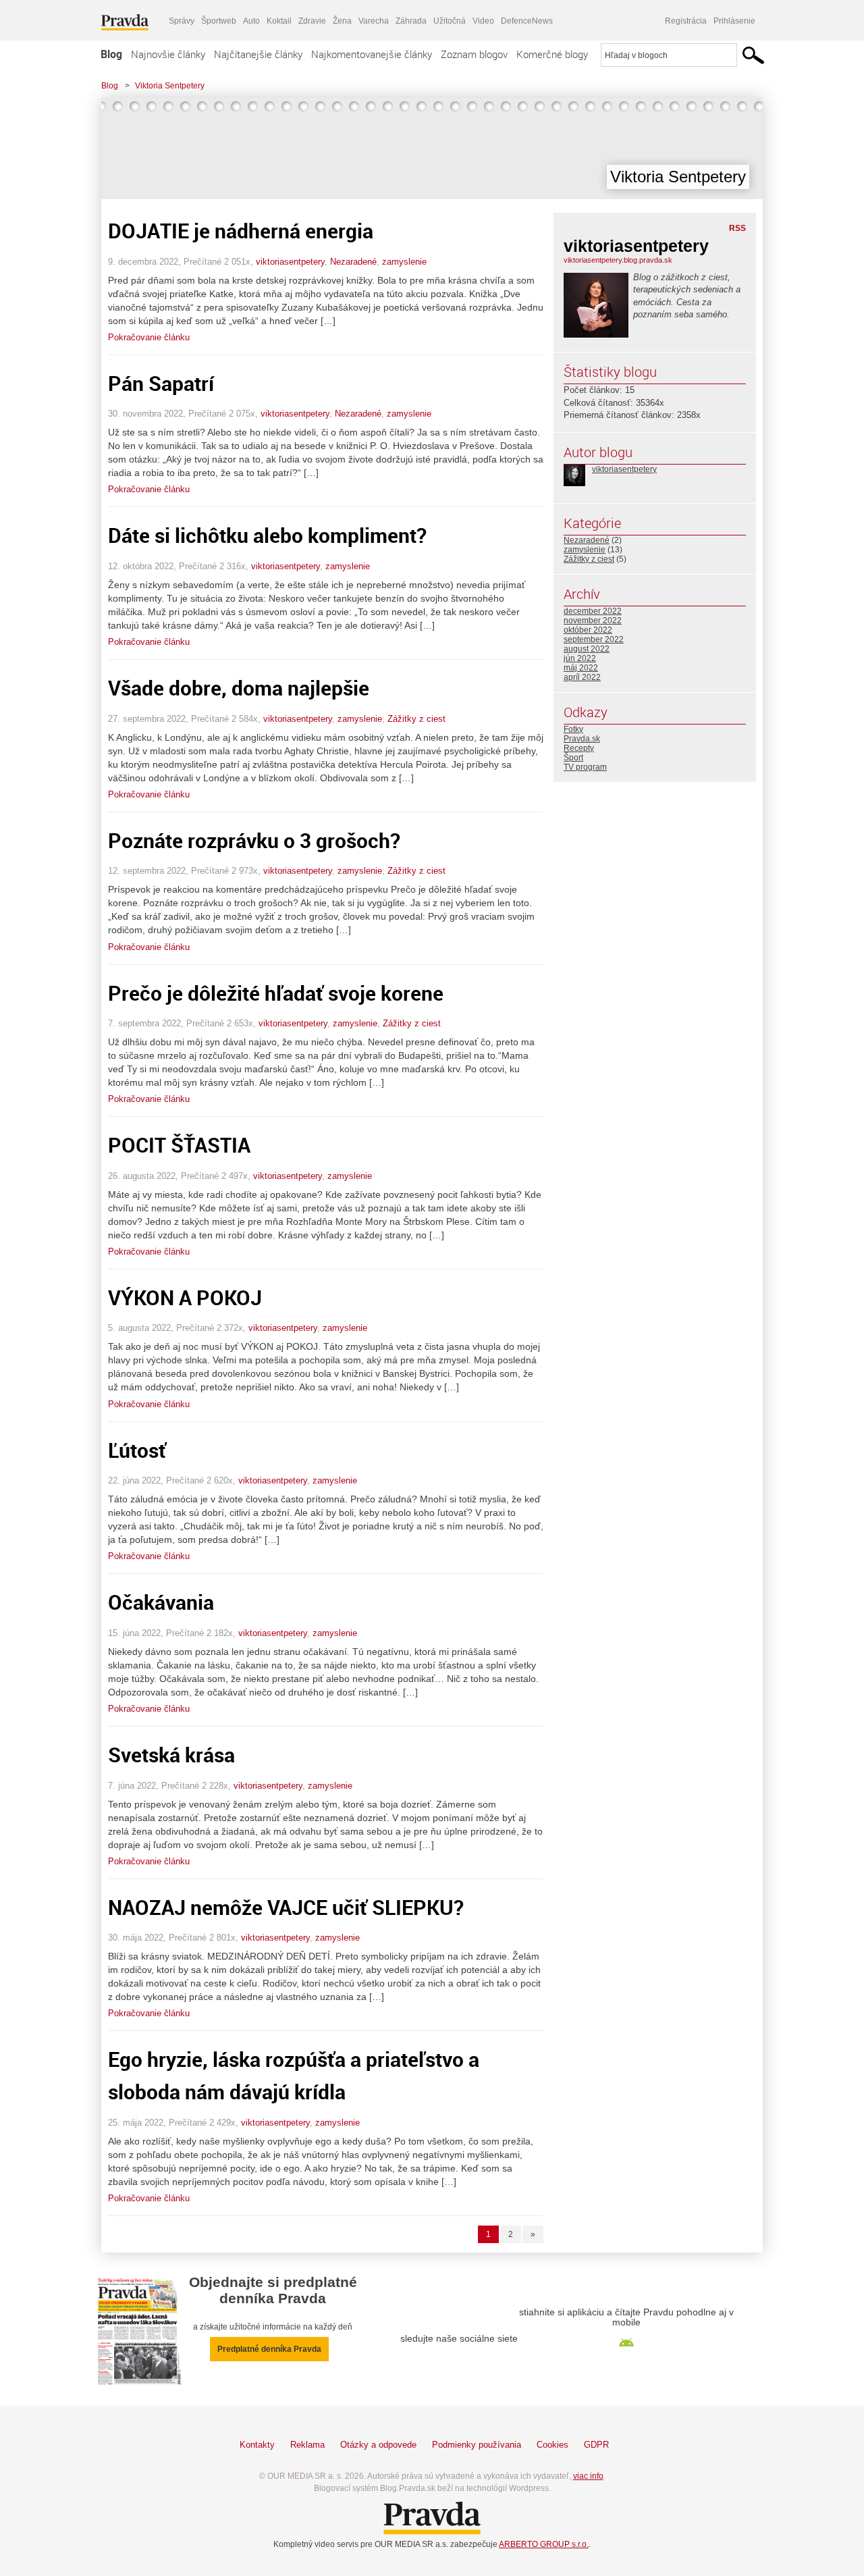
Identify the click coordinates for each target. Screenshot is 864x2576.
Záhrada (411, 21)
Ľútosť (137, 1450)
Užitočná (450, 21)
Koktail (279, 21)
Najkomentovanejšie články (372, 54)
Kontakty (257, 2445)
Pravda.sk (582, 739)
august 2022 (587, 649)
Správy (182, 21)
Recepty (579, 748)
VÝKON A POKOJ (185, 1297)
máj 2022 (581, 668)
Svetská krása (171, 1755)
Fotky (573, 729)
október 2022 (588, 630)
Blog (111, 54)
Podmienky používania (477, 2445)
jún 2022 (580, 658)
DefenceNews (527, 21)
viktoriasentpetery (290, 262)
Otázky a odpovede (378, 2445)
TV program (585, 767)
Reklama (307, 2445)
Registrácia (686, 21)
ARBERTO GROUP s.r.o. (544, 2544)
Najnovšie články (168, 54)
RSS (737, 228)
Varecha (374, 21)
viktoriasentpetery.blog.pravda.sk (618, 260)
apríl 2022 (582, 677)
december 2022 (593, 611)
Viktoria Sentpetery (170, 86)
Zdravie (312, 21)
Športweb (219, 21)
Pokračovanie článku (149, 337)
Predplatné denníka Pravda (269, 2349)
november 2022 (593, 621)
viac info (588, 2476)
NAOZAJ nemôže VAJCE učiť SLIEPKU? (286, 1907)
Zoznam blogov (474, 54)
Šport (573, 758)
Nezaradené (353, 262)
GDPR (596, 2445)
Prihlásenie (734, 21)
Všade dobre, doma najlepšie (239, 688)
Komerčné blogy (552, 54)
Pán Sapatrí (161, 383)
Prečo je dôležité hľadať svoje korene (276, 993)
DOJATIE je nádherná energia (241, 231)
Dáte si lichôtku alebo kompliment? (267, 535)
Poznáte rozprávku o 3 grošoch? (254, 840)
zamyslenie (404, 262)
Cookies (552, 2445)
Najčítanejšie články (258, 54)
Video (483, 21)
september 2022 (594, 639)
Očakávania (161, 1602)
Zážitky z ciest (416, 719)
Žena (342, 21)
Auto (251, 21)
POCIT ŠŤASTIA (179, 1145)
